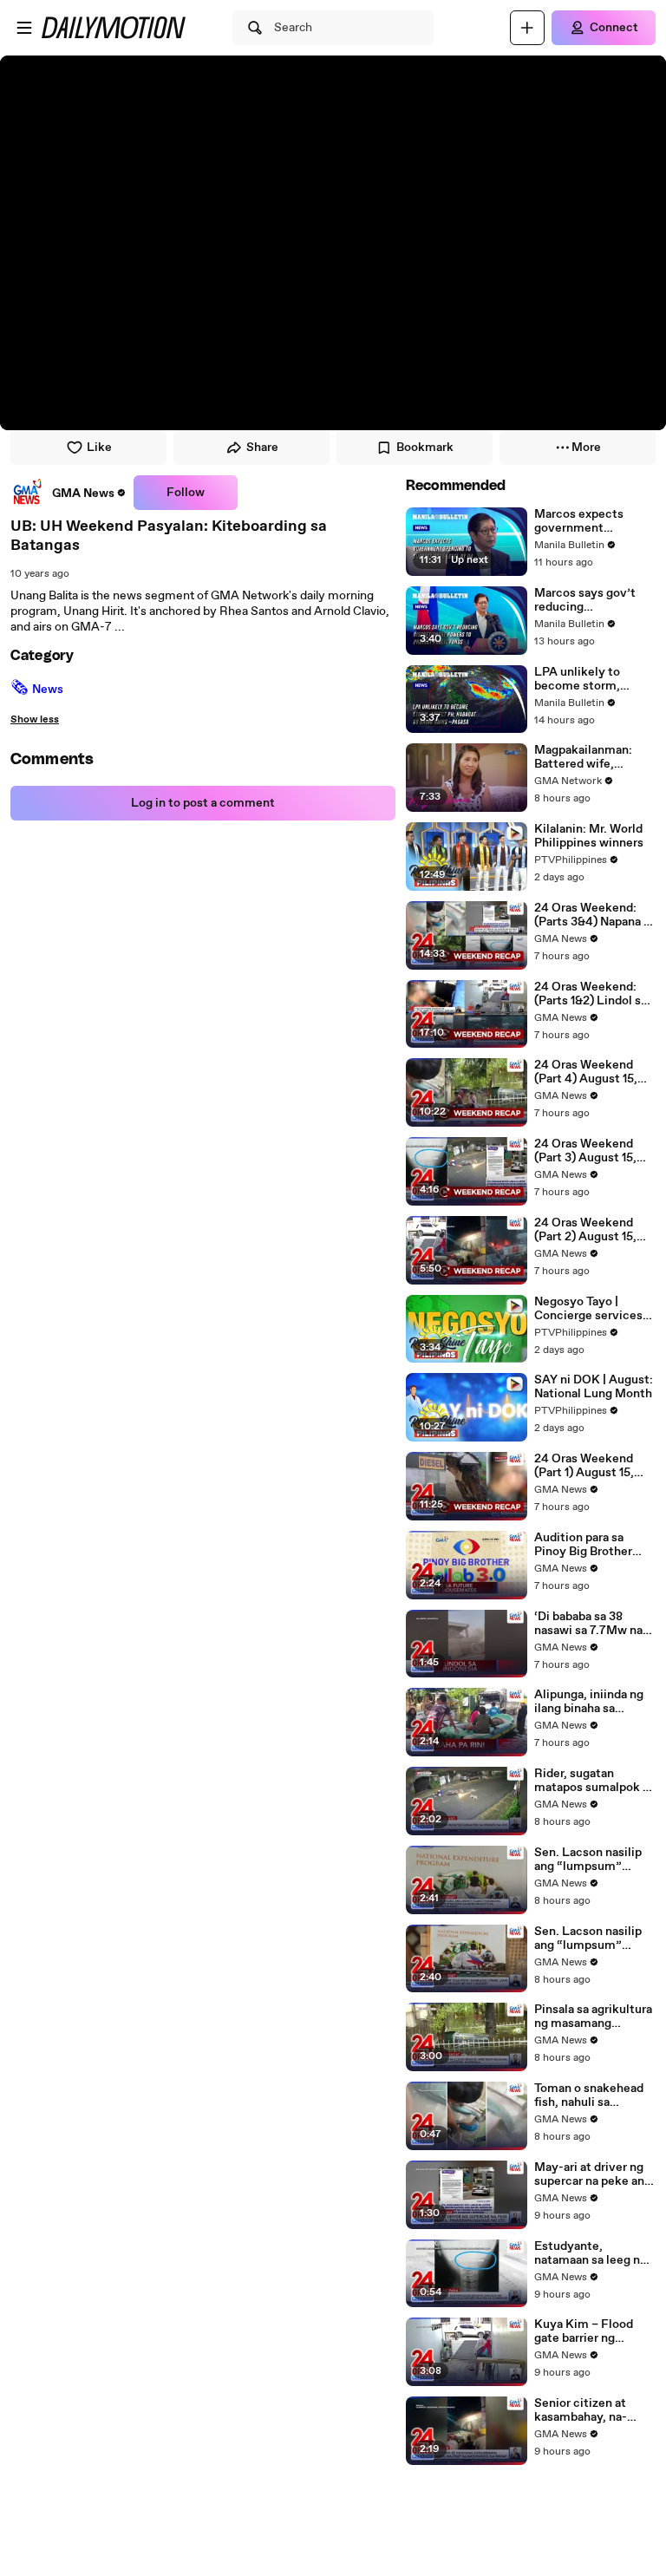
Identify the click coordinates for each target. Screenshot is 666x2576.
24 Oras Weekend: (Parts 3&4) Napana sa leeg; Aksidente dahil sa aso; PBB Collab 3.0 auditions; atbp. (595, 915)
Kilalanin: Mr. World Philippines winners (589, 836)
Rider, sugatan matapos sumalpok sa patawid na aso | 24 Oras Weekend (594, 1781)
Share (262, 448)
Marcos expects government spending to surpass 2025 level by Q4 (590, 521)
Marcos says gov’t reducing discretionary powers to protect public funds (593, 600)
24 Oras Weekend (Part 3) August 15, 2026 (585, 1151)
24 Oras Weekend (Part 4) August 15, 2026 (586, 1072)
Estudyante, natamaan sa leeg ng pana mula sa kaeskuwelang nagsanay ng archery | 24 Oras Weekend (594, 2253)
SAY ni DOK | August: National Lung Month (594, 1387)
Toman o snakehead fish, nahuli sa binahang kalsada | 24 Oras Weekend (593, 2095)
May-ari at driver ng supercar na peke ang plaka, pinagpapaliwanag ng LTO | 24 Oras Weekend (593, 2174)
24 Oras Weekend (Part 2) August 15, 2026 (585, 1230)
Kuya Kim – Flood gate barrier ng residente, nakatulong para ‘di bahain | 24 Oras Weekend (587, 2331)
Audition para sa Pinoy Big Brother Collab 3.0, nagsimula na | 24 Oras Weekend (594, 1545)
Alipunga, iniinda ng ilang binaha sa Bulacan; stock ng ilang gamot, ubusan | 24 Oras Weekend (593, 1702)
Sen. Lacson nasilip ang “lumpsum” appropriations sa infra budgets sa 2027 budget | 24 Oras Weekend (594, 1860)
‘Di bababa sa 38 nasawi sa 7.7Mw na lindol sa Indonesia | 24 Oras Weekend (588, 1624)
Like (99, 448)
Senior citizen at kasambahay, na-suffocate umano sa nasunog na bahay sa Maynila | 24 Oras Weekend (591, 2410)
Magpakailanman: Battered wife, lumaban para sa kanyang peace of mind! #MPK (583, 757)
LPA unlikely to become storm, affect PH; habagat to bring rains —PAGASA (595, 679)
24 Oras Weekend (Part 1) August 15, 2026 (584, 1466)
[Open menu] (24, 28)
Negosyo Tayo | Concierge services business (588, 1309)
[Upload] (527, 28)
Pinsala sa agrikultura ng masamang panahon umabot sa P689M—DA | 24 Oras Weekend (593, 2017)
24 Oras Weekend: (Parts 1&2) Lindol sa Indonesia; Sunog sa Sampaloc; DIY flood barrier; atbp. (591, 994)
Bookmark (425, 448)
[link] (69, 493)
